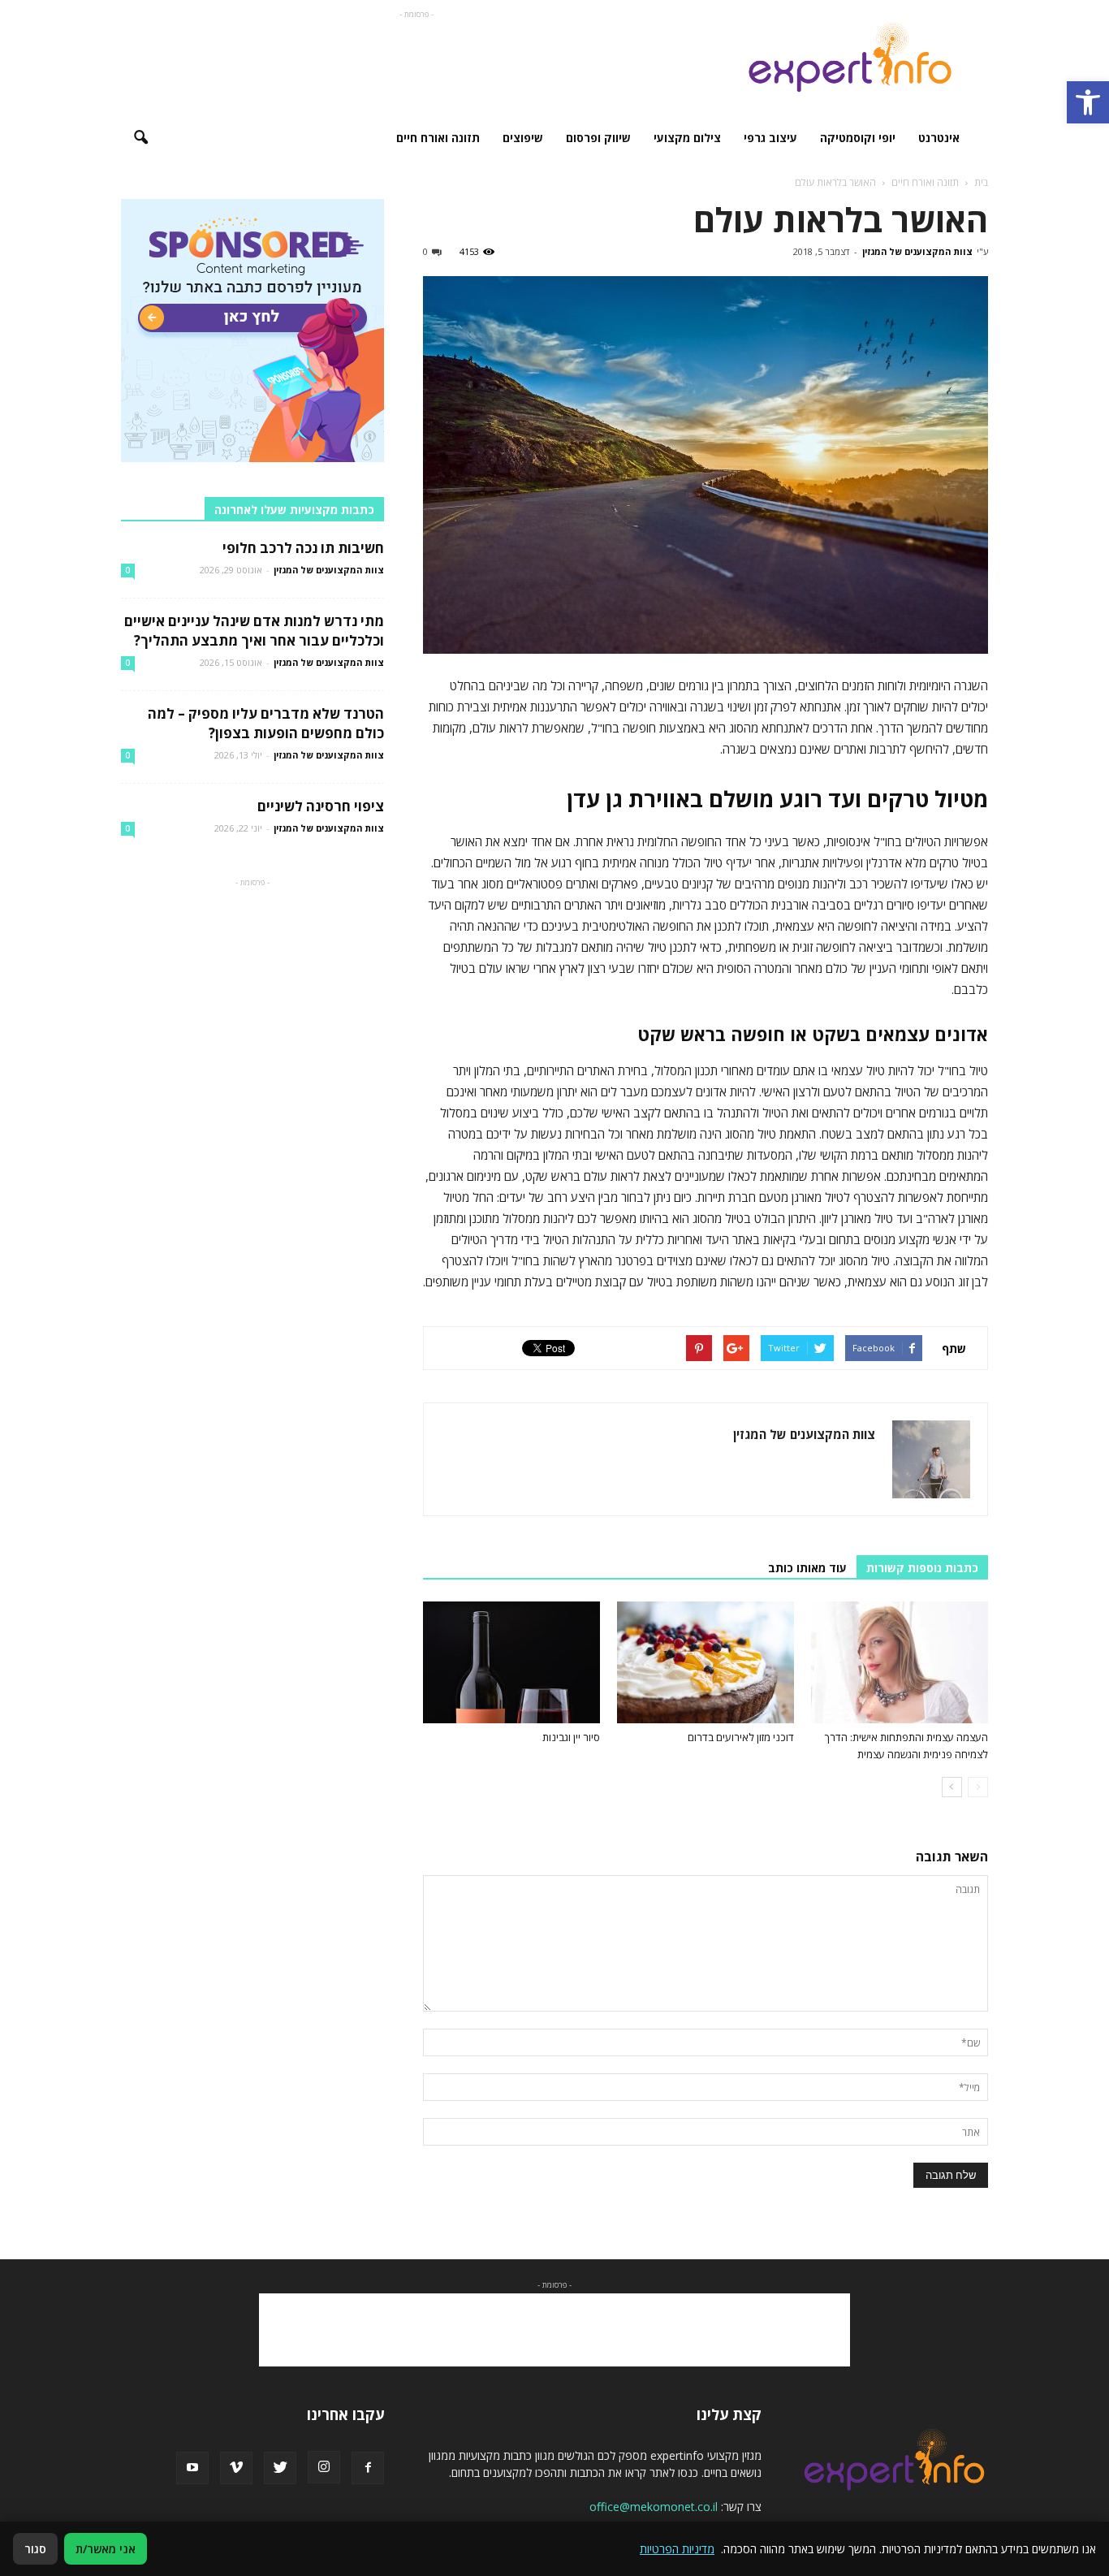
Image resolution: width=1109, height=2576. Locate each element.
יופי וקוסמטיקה (858, 138)
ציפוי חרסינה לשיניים (321, 806)
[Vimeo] (236, 2468)
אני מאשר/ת (106, 2549)
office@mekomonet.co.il (654, 2507)
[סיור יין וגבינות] (511, 1662)
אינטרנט (939, 138)
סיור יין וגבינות (571, 1737)
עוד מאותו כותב (807, 1568)
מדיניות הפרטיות (677, 2549)
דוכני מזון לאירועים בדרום (741, 1737)
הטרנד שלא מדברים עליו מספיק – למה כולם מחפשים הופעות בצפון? (266, 723)
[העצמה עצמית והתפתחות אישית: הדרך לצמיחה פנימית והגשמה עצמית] (900, 1662)
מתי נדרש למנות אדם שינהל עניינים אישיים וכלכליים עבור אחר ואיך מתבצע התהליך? (254, 631)
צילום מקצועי (687, 138)
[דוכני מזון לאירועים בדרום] (706, 1662)
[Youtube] (192, 2468)
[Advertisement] (416, 59)
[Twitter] (280, 2468)
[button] (1088, 102)
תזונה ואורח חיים (438, 138)
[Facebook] (368, 2468)
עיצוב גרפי (770, 138)
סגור (35, 2549)
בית (981, 182)
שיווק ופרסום (598, 138)
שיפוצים (523, 138)
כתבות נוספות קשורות (922, 1568)
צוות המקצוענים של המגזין (917, 251)
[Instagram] (324, 2467)
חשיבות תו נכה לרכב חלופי (303, 548)
